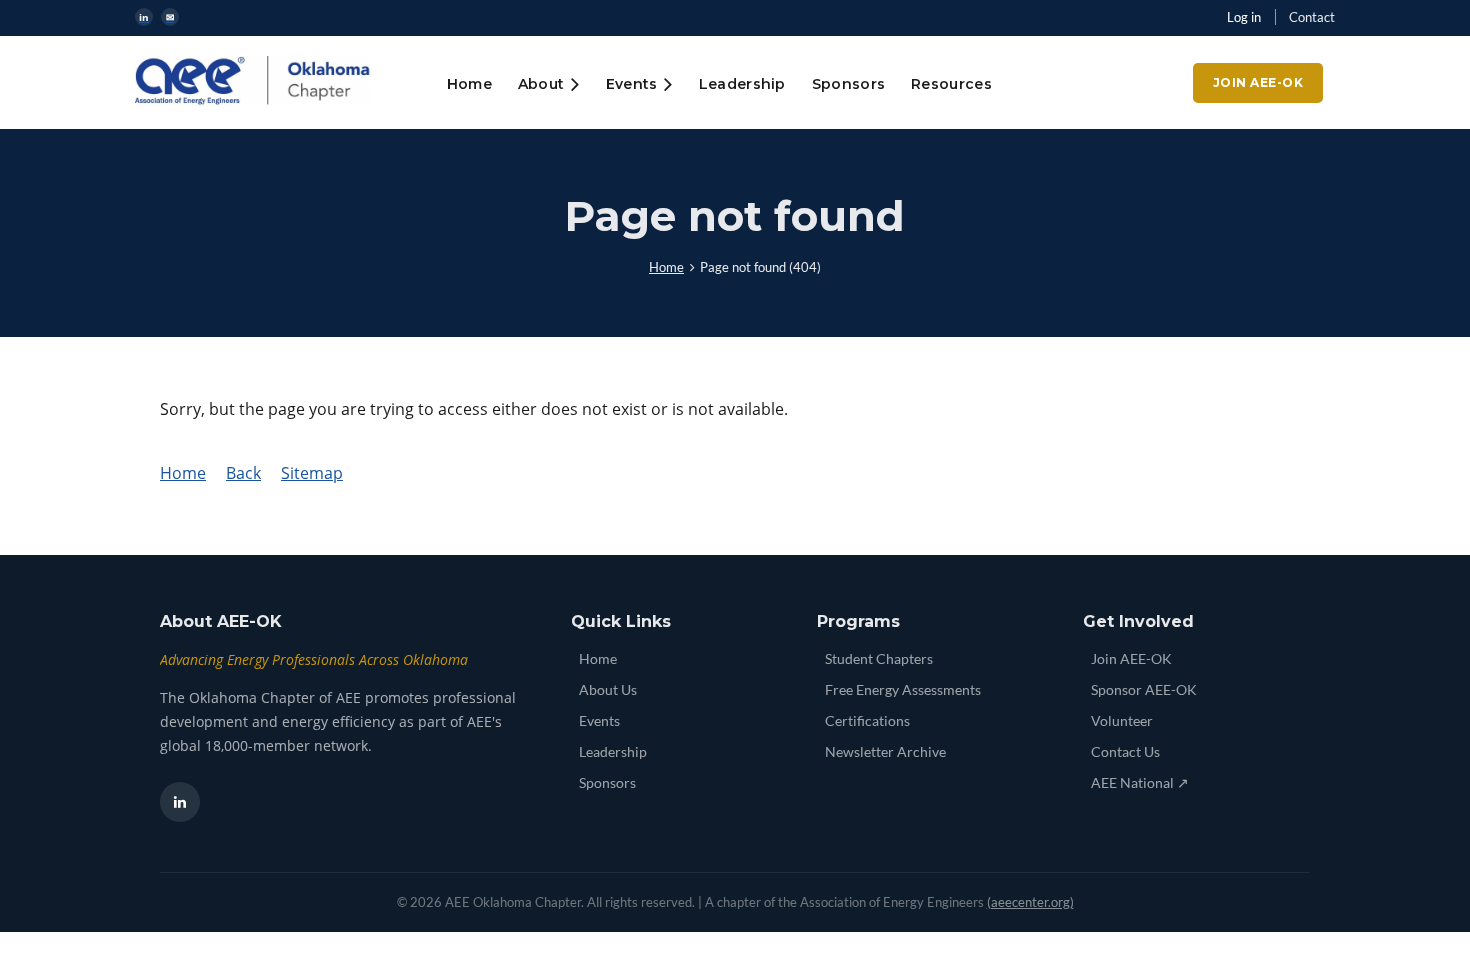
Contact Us (1125, 751)
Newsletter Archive (885, 751)
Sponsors (607, 782)
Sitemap (312, 473)
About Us (608, 689)
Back (243, 473)
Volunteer (1122, 720)
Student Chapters (879, 658)
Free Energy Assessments (903, 689)
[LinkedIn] (180, 802)
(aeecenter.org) (1030, 902)
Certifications (867, 720)
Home (666, 267)
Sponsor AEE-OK (1144, 689)
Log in (1244, 17)
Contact (1312, 17)
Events (599, 720)
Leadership (613, 751)
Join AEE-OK (1258, 82)
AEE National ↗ (1140, 782)
